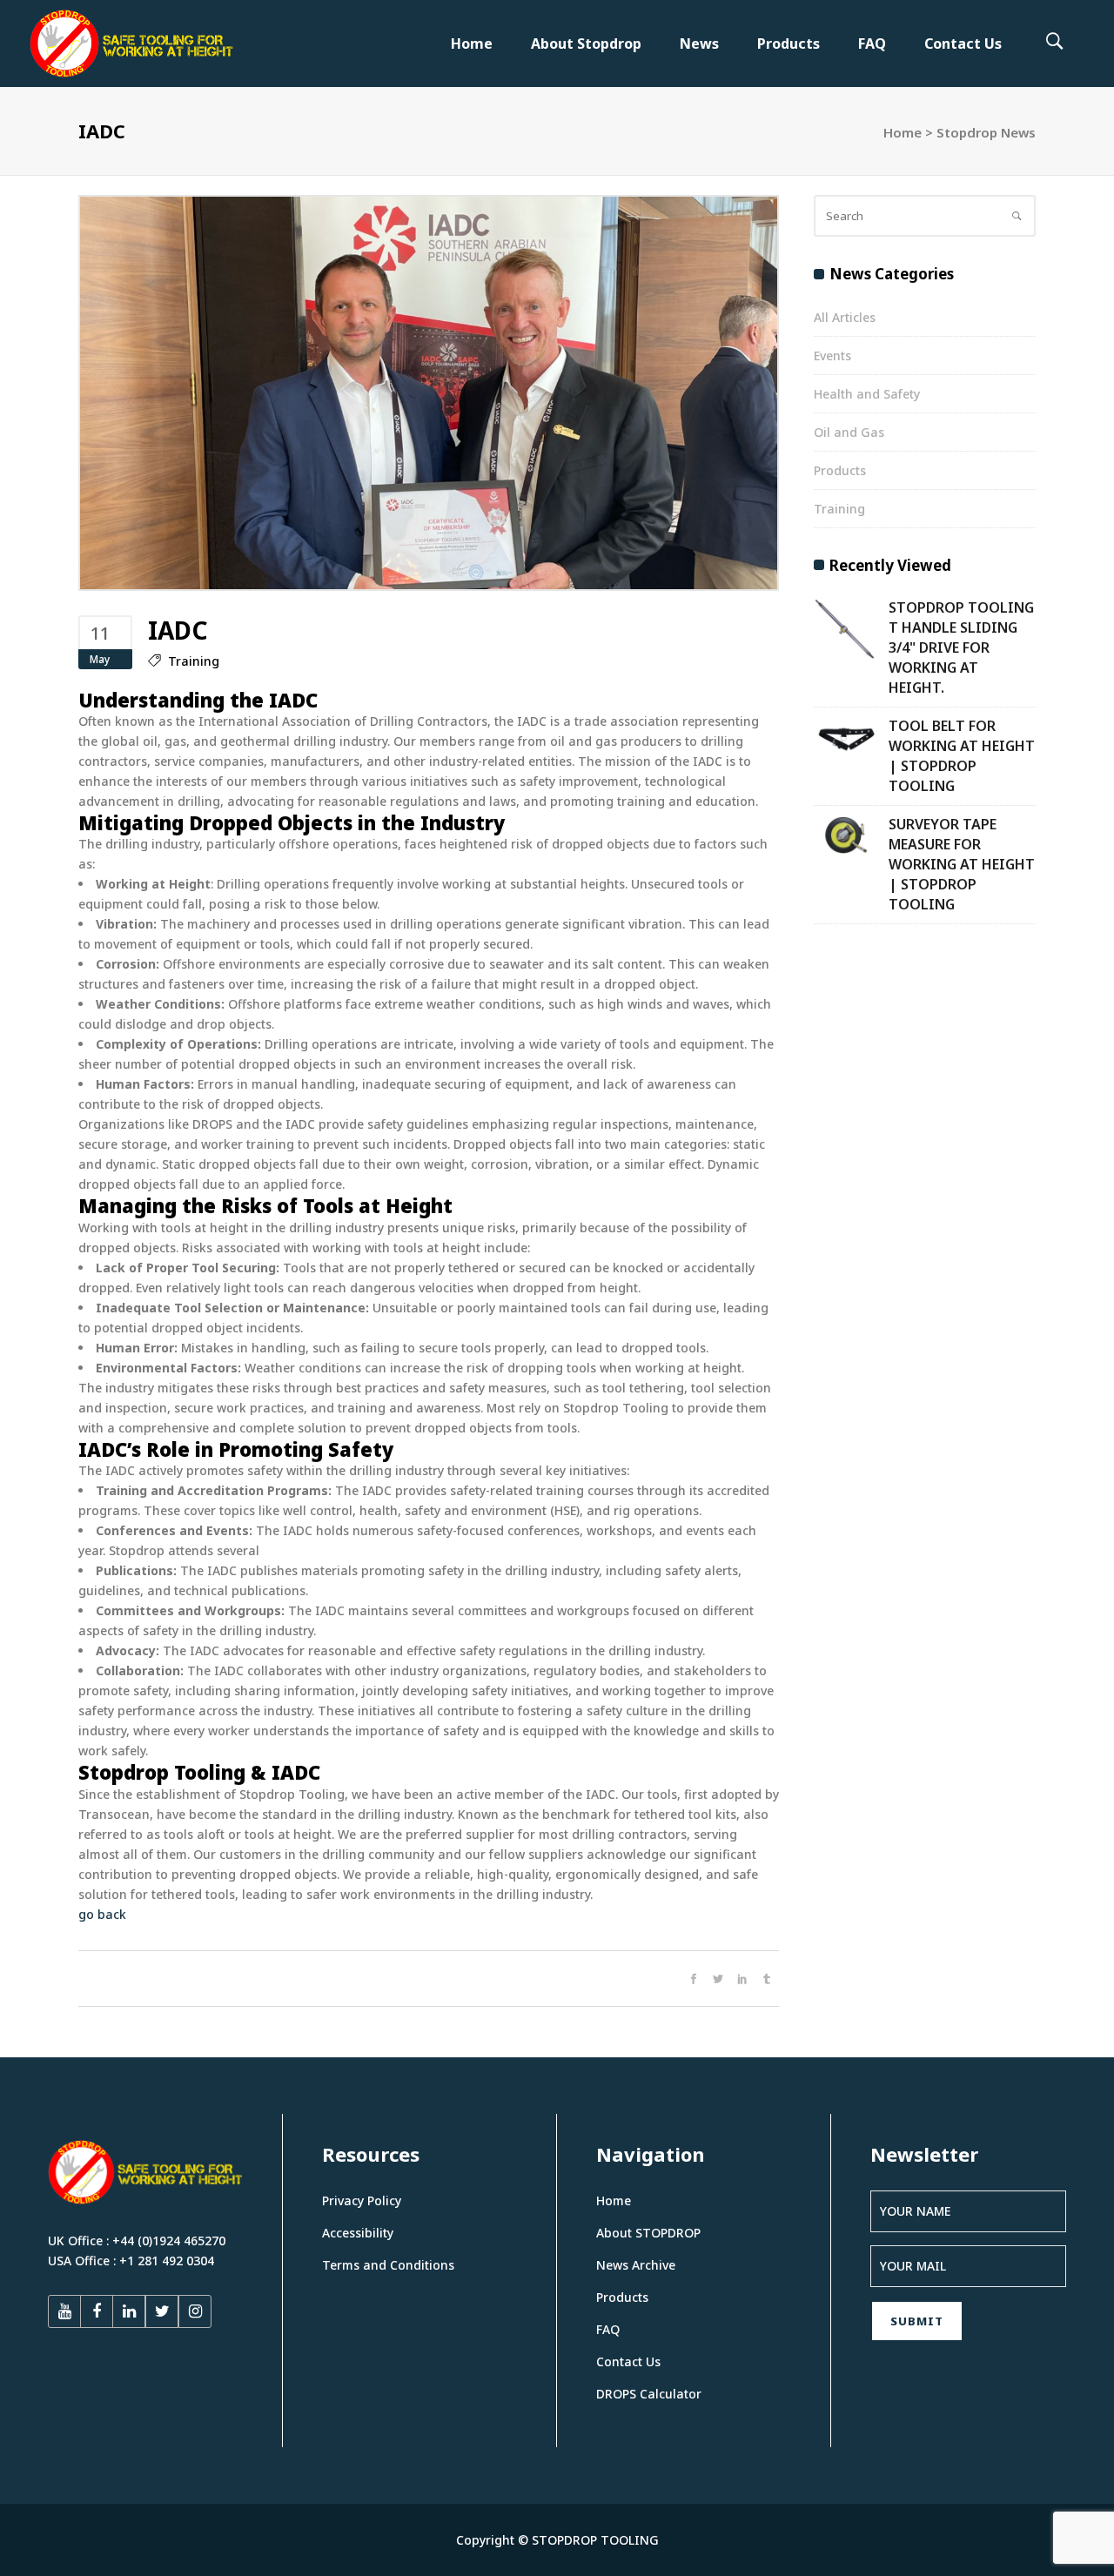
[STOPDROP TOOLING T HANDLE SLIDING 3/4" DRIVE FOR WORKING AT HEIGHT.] (845, 629)
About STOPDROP (648, 2233)
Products (840, 470)
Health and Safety (867, 394)
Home (903, 132)
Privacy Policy (362, 2200)
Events (832, 356)
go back (102, 1914)
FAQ (608, 2329)
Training (194, 661)
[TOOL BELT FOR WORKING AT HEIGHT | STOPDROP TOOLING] (845, 737)
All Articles (845, 317)
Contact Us (628, 2361)
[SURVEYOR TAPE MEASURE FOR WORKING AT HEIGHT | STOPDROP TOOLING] (845, 835)
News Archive (636, 2265)
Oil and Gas (849, 432)
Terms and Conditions (388, 2265)
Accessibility (358, 2233)
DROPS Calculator (649, 2394)
